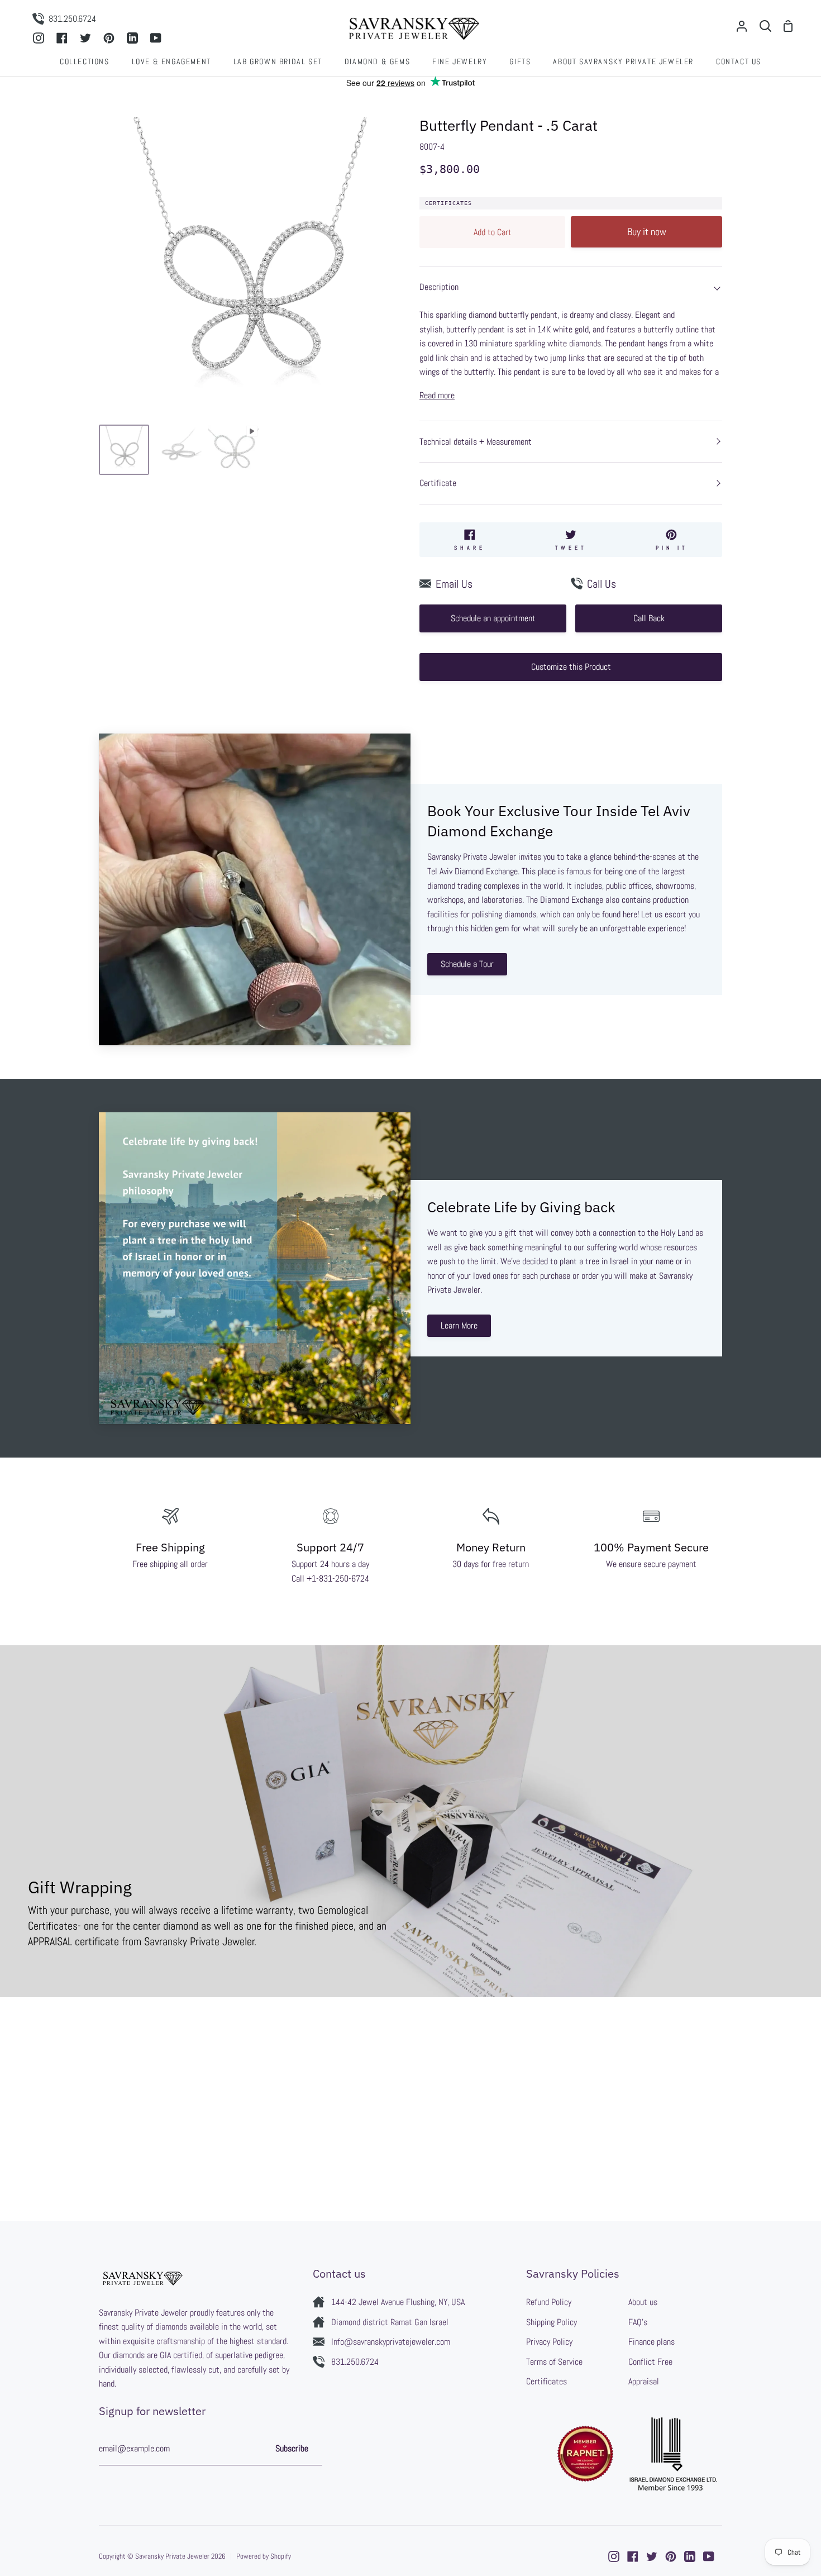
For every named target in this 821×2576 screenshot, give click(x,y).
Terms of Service (554, 2362)
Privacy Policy (549, 2342)
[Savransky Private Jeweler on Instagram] (614, 2556)
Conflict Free (650, 2362)
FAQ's (638, 2322)
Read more (437, 395)
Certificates (448, 203)
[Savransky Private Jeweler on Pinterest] (671, 2556)
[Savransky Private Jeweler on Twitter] (652, 2556)
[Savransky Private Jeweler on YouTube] (709, 2556)
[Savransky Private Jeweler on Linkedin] (690, 2556)
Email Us (454, 584)
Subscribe (292, 2448)
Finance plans (651, 2342)
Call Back (649, 618)
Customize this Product (571, 667)
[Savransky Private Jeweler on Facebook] (633, 2556)
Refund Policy (549, 2302)
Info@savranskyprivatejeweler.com (391, 2342)
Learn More (459, 1325)
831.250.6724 (355, 2362)
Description (439, 287)
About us (643, 2302)
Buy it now (647, 232)
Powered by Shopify (264, 2556)
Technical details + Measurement (476, 442)
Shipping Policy (552, 2322)
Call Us (602, 584)
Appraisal (644, 2381)
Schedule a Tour (467, 964)
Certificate (438, 483)
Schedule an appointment (493, 618)
